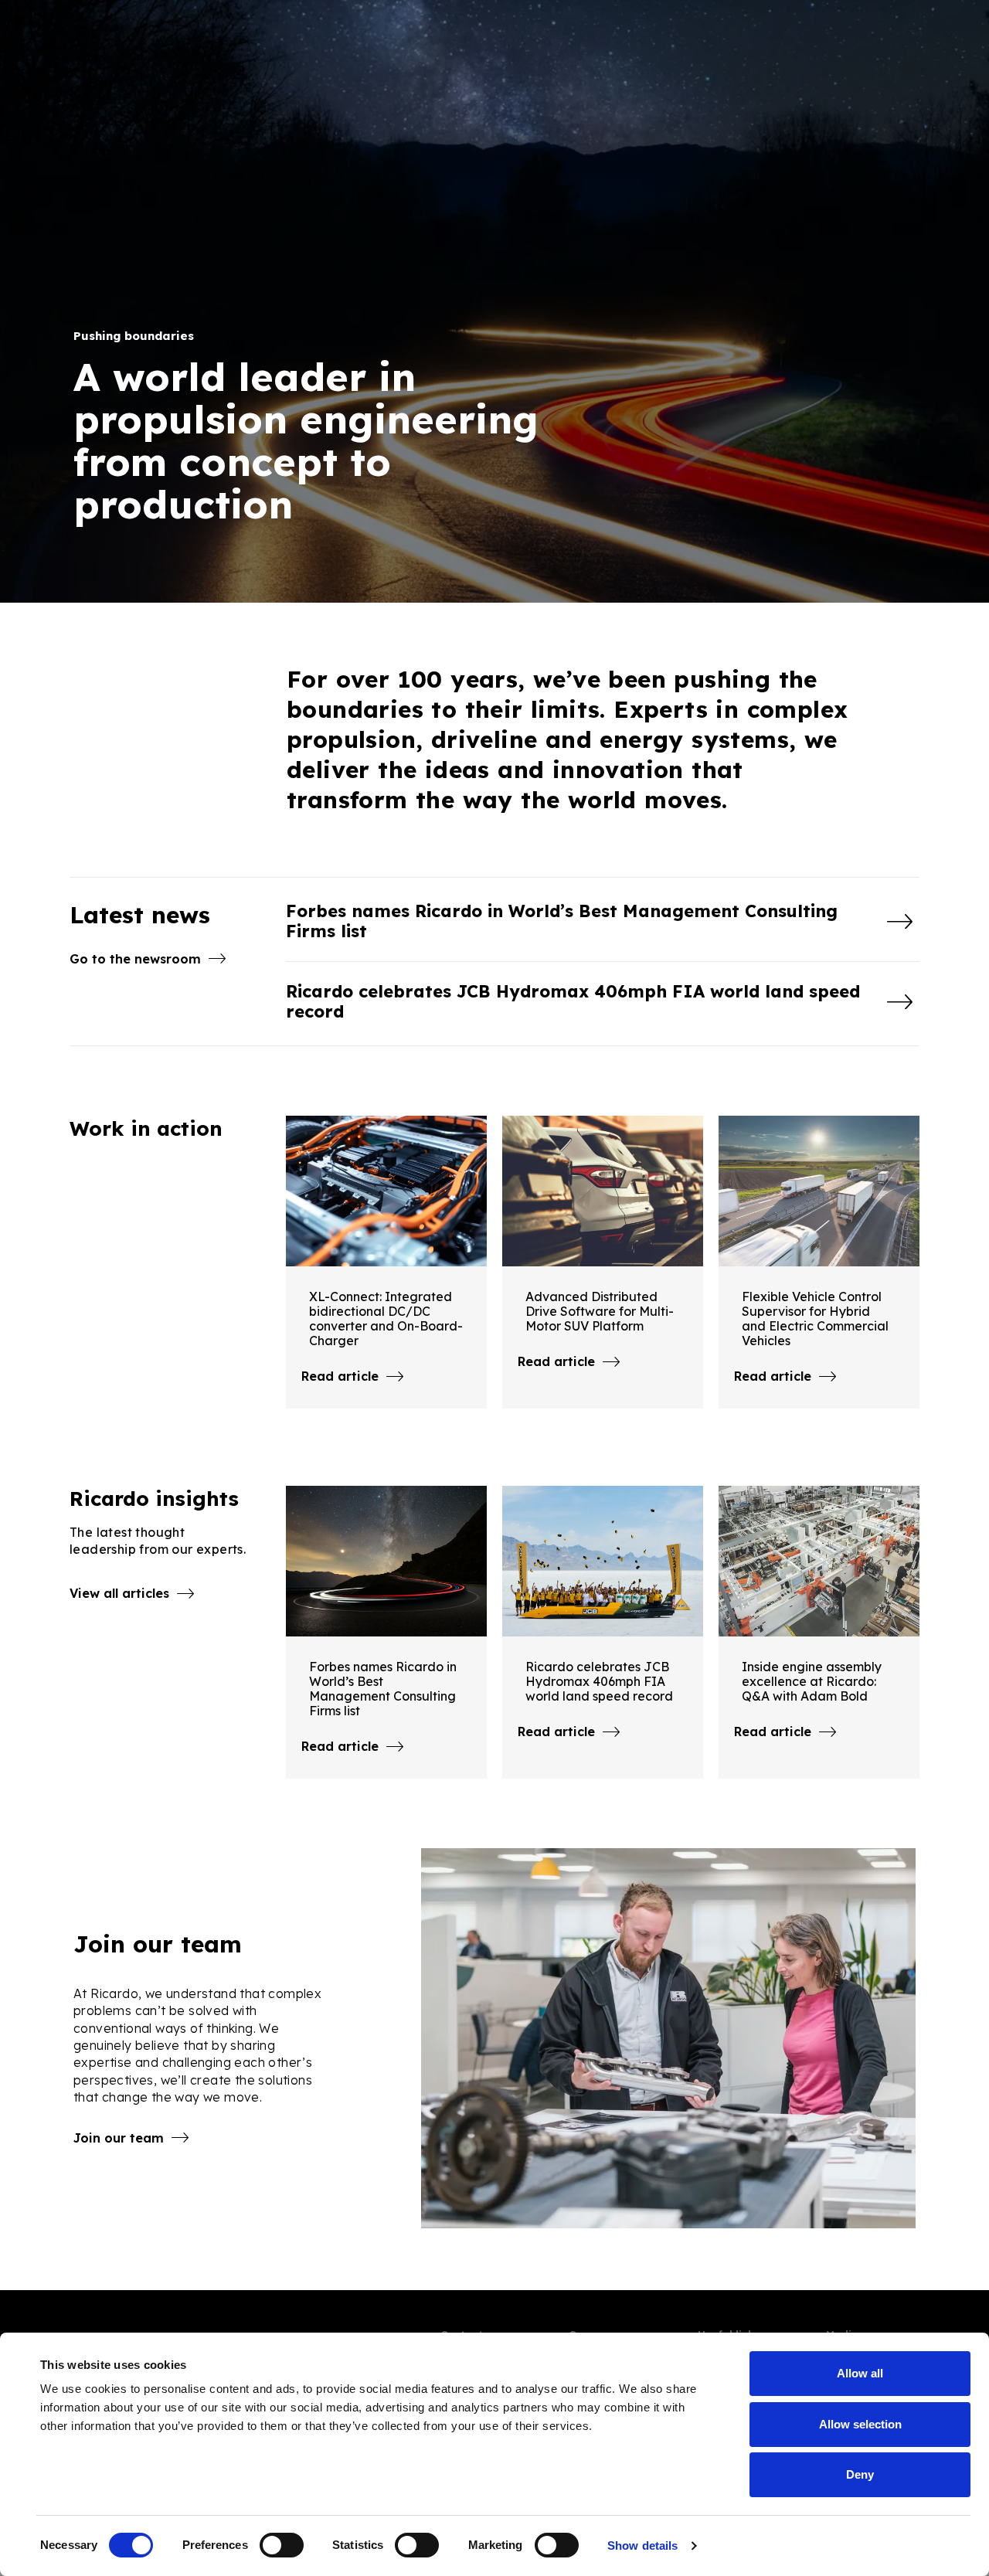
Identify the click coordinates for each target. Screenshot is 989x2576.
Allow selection (860, 2424)
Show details (642, 2545)
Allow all (860, 2373)
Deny (860, 2474)
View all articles (119, 1593)
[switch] (282, 2545)
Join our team (119, 2138)
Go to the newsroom (135, 959)
